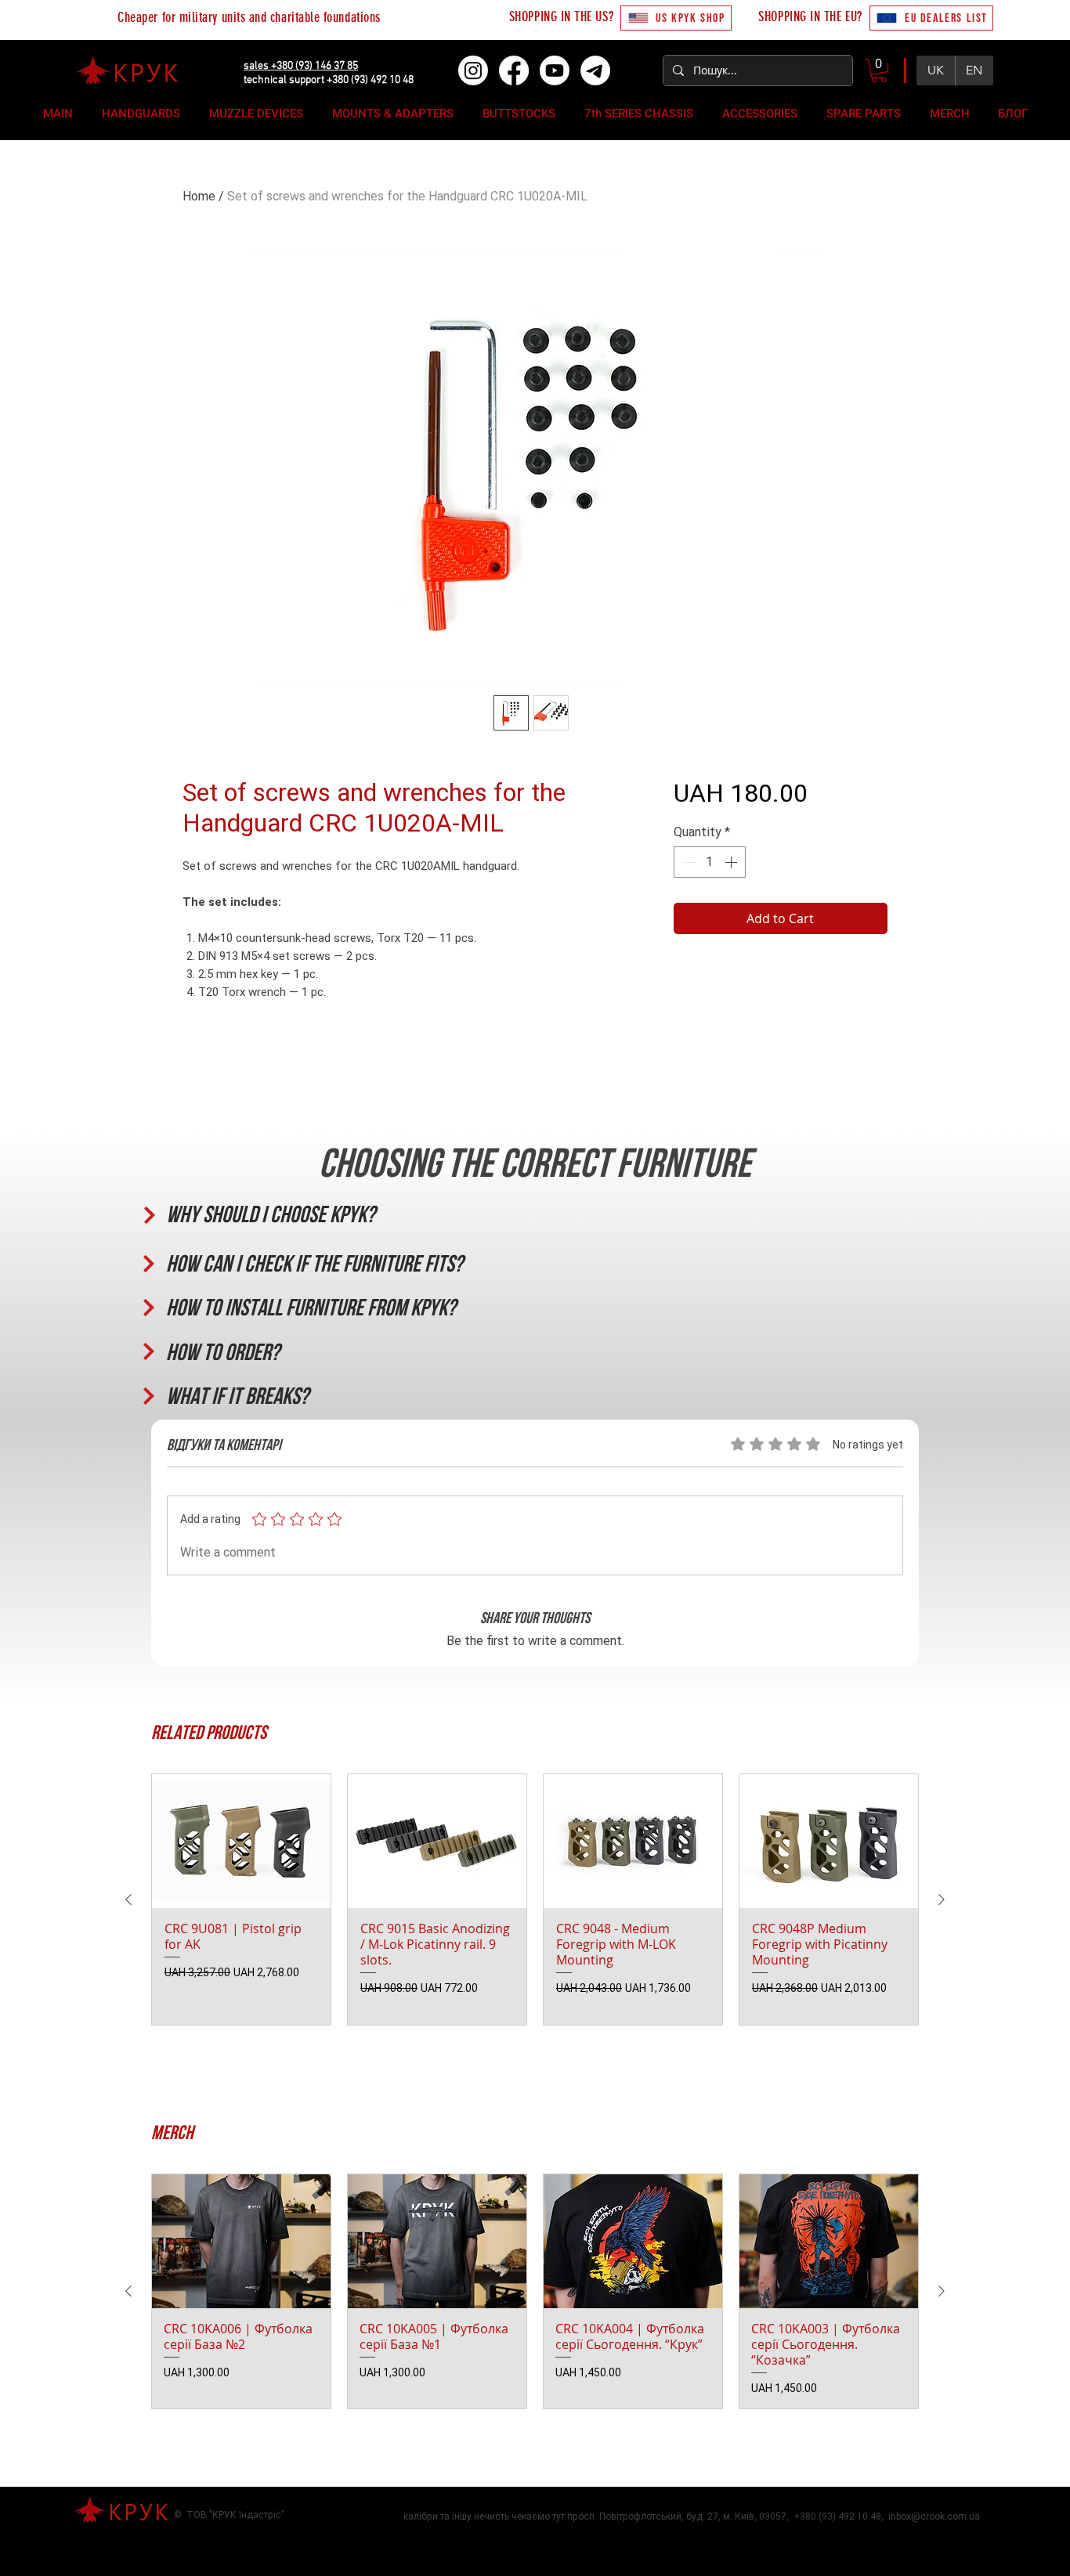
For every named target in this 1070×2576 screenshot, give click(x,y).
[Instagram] (473, 70)
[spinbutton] (710, 862)
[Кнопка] (148, 1215)
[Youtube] (555, 70)
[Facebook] (514, 70)
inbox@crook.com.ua (934, 2516)
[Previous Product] (128, 1900)
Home (199, 196)
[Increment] (732, 862)
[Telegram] (595, 70)
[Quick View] (241, 1841)
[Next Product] (942, 1900)
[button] (879, 70)
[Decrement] (687, 862)
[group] (535, 1900)
